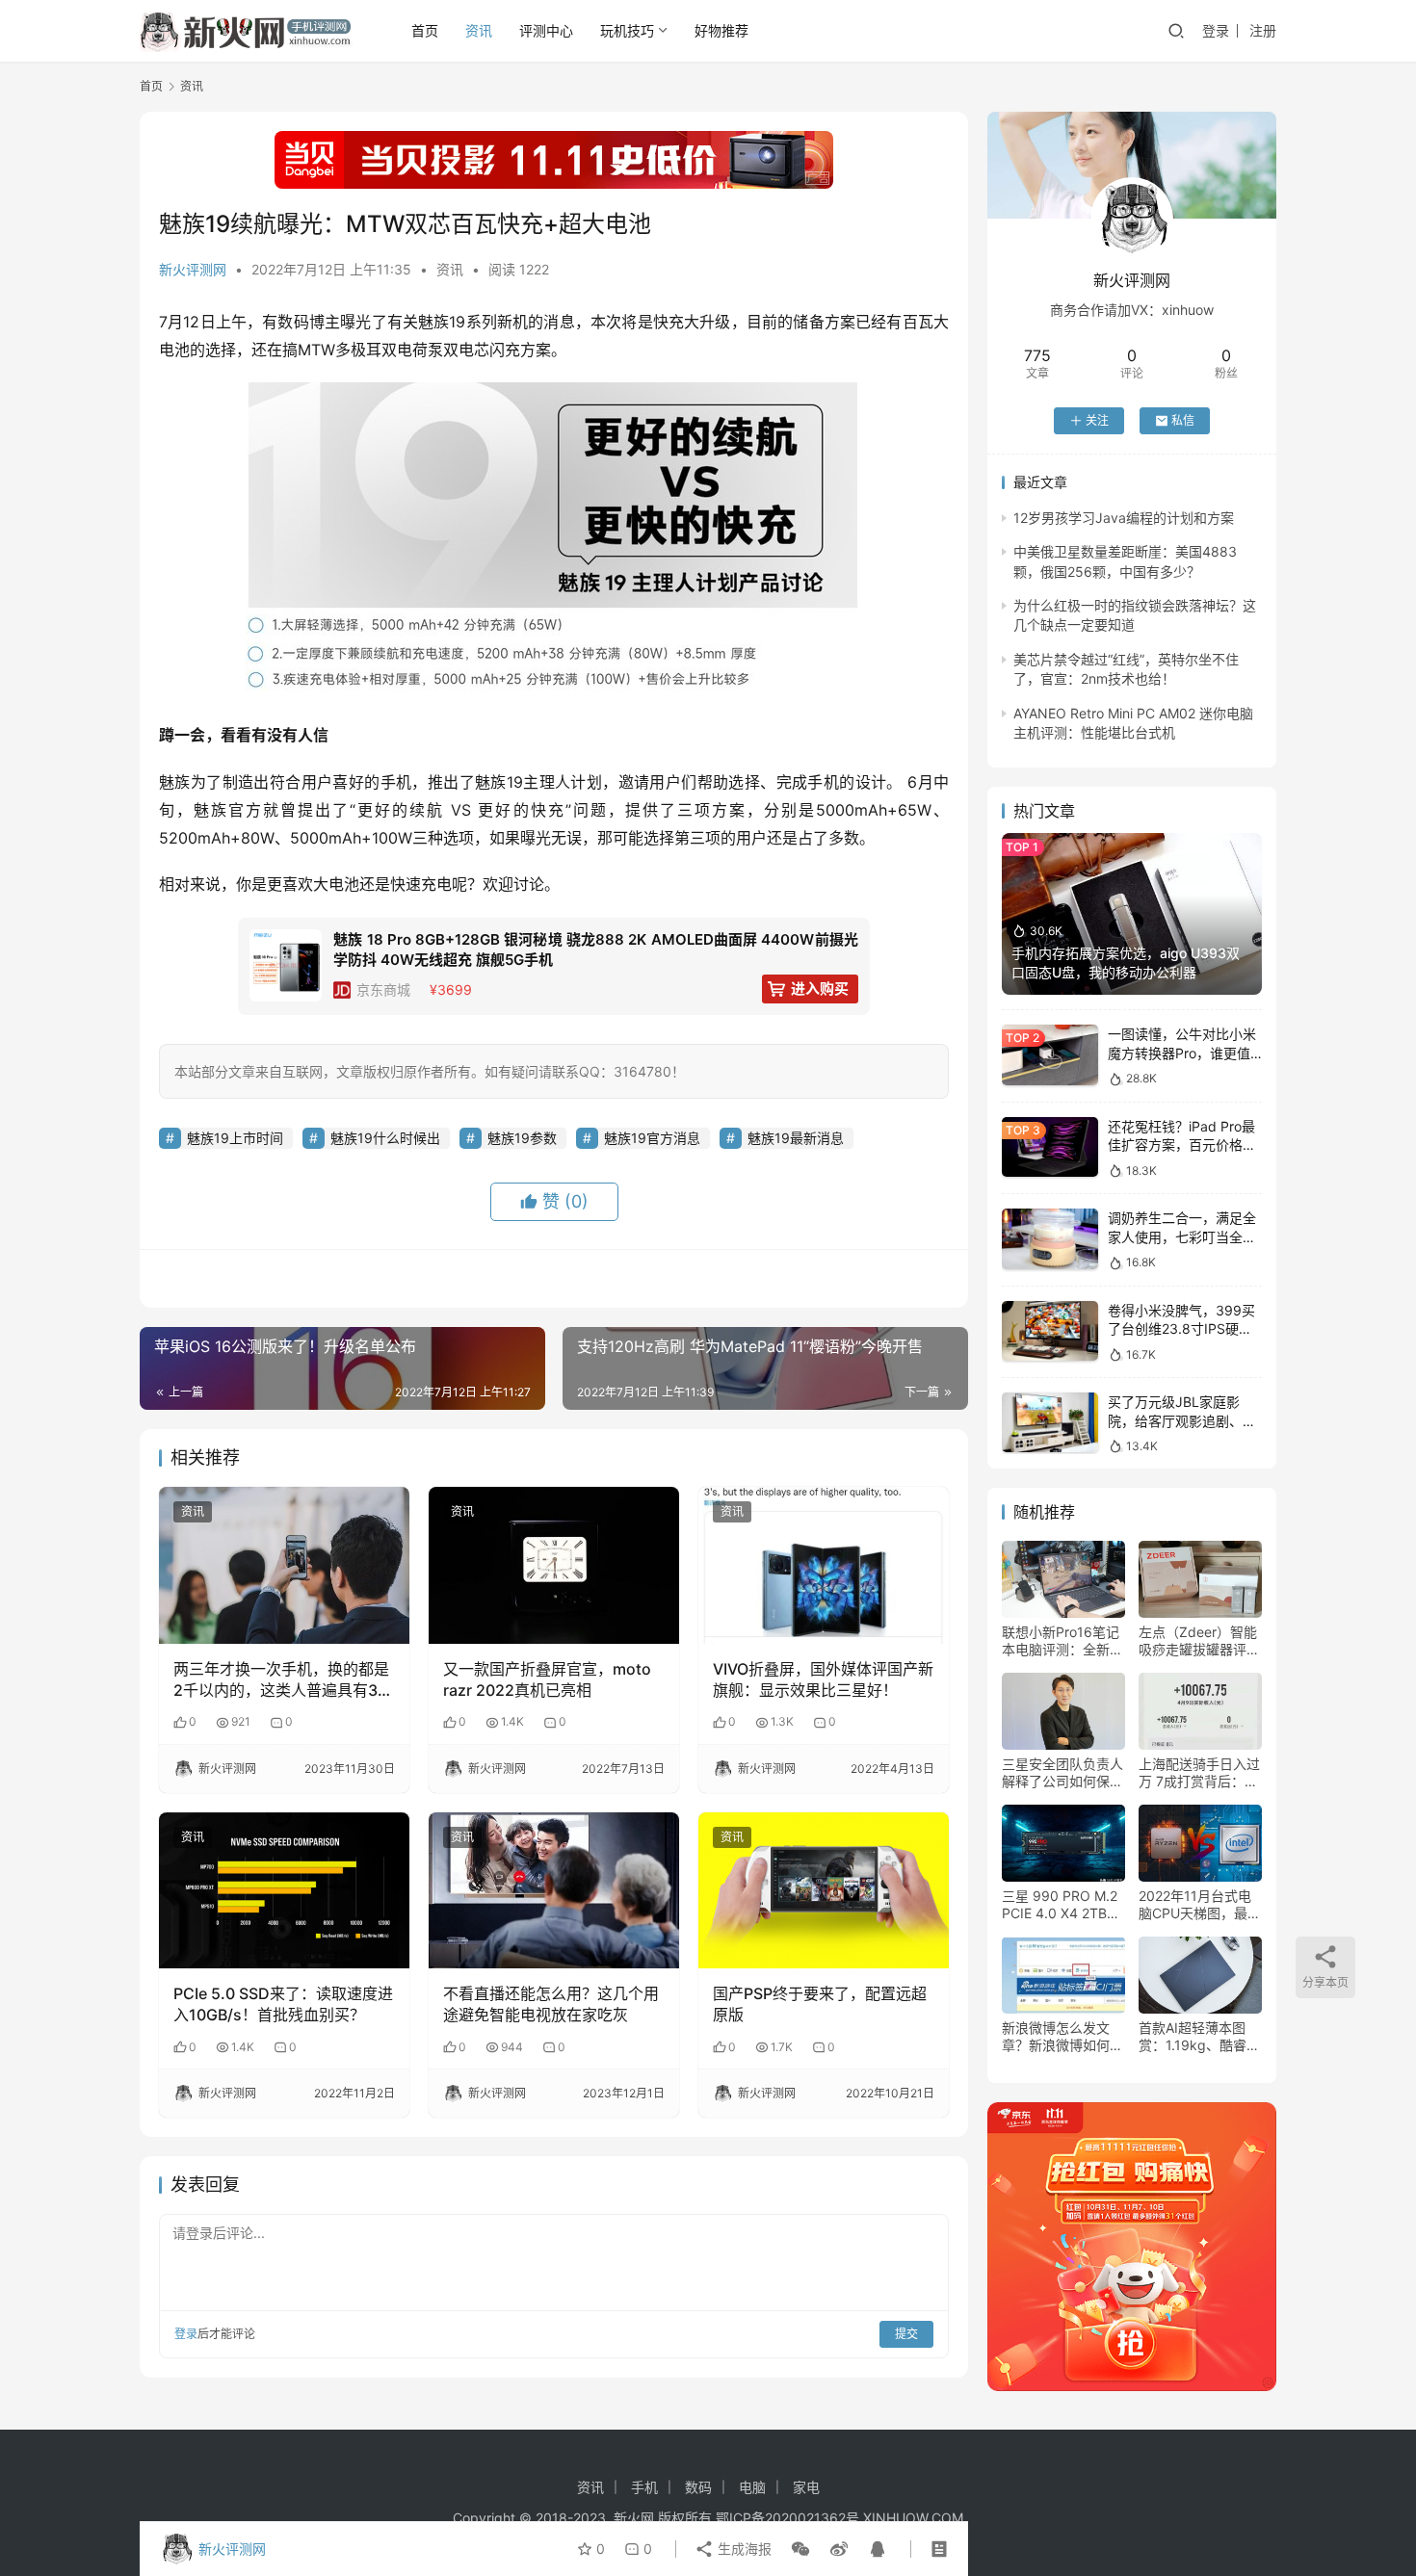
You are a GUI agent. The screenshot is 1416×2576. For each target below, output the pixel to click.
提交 (906, 2334)
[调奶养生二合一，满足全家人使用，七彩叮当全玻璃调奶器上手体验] (1050, 1239)
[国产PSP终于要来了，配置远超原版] (824, 1890)
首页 (425, 30)
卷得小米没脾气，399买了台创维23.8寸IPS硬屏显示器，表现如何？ (1181, 1329)
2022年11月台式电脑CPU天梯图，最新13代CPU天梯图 (1200, 1905)
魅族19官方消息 (652, 1138)
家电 (806, 2487)
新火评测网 (193, 269)
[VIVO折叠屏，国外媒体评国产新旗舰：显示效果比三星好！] (824, 1565)
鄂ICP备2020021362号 (787, 2518)
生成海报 (743, 2549)
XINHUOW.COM (913, 2518)
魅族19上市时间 (235, 1138)
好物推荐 (721, 30)
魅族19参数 (522, 1138)
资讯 (479, 30)
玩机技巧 (627, 30)
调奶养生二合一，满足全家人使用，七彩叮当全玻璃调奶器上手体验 (1182, 1236)
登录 (1216, 30)
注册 (1263, 30)
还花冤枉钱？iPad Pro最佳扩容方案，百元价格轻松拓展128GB (1182, 1145)
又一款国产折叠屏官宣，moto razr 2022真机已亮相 (547, 1679)
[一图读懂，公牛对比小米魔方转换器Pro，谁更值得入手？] (1050, 1055)
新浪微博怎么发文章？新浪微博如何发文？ (1062, 2037)
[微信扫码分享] (800, 2549)
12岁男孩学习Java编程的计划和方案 (1124, 518)
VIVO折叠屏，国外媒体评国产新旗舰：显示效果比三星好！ (823, 1679)
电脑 (752, 2487)
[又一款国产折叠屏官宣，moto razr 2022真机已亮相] (554, 1565)
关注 (1097, 420)
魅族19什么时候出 (385, 1138)
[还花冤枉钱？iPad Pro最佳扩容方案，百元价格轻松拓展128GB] (1050, 1147)
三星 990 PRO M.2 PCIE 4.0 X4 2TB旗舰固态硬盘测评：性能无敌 (1062, 1905)
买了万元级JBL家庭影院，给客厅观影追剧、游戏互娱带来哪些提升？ (1182, 1420)
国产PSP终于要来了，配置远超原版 (820, 2004)
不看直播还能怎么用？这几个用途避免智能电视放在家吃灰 (551, 2004)
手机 (644, 2487)
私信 (1183, 420)
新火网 (634, 2518)
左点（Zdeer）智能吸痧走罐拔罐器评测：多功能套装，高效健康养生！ (1199, 1641)
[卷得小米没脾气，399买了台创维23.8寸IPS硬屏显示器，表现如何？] (1050, 1331)
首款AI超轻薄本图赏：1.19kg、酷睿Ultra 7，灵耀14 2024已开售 (1193, 2037)
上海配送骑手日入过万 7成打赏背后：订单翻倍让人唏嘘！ (1199, 1773)
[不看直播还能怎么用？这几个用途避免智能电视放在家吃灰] (554, 1890)
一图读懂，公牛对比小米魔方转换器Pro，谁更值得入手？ (1182, 1053)
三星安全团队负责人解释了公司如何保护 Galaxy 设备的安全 (1062, 1773)
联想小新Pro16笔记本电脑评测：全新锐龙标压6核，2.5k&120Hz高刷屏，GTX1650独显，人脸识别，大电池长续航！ (1062, 1641)
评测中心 (546, 30)
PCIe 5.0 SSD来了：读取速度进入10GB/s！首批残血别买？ (283, 2004)
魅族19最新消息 (796, 1138)
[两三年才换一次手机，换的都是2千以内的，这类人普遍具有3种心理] (284, 1565)
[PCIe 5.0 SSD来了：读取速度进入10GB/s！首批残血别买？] (284, 1890)
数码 (698, 2487)
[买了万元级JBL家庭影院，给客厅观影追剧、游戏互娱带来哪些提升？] (1050, 1423)
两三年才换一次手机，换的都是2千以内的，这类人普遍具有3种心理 (283, 1680)
